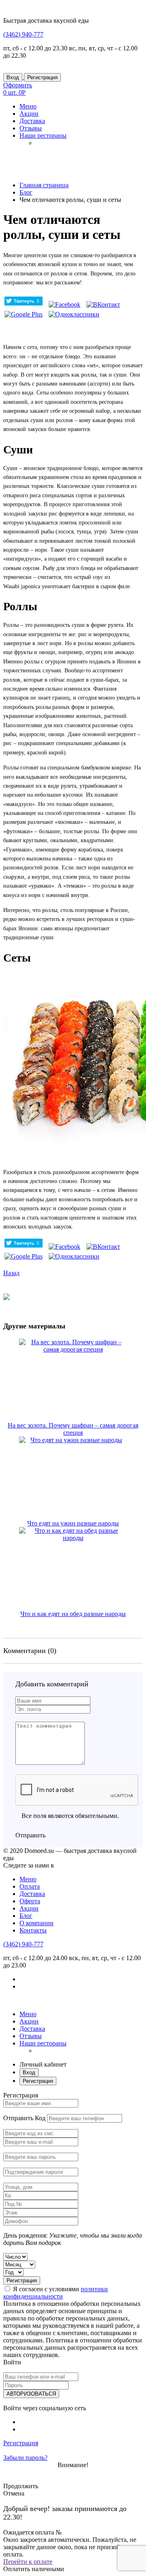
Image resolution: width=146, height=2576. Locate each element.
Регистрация (42, 77)
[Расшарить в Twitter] (24, 304)
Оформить (18, 85)
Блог (26, 192)
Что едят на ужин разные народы (73, 1523)
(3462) (23, 34)
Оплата (30, 1886)
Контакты (33, 1930)
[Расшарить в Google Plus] (24, 314)
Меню (28, 1879)
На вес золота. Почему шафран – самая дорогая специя (73, 1429)
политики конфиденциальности (56, 2293)
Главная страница (44, 185)
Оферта (30, 1901)
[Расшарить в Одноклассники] (74, 314)
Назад (11, 1273)
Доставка (32, 1894)
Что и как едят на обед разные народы (73, 1614)
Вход (13, 77)
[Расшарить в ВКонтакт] (103, 304)
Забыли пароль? (25, 2458)
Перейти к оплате (28, 2562)
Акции (29, 1908)
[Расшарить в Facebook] (64, 304)
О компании (36, 1923)
